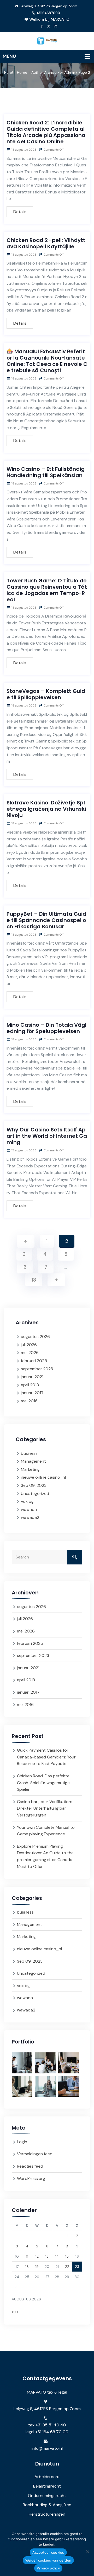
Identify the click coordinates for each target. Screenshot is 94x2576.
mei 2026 (30, 1353)
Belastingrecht (47, 2486)
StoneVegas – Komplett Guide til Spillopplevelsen (46, 694)
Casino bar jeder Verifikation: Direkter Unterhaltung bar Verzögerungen (44, 1808)
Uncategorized (35, 1494)
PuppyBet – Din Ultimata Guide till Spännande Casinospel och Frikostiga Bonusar (46, 920)
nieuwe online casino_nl (43, 1477)
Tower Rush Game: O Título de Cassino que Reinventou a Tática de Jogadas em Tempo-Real (47, 590)
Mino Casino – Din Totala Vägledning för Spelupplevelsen (46, 1028)
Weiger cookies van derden (48, 2560)
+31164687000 (48, 13)
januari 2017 (32, 1393)
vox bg (27, 1501)
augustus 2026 (35, 1337)
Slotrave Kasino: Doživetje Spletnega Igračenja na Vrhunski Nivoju (46, 809)
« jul (15, 2312)
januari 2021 (32, 1377)
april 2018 (30, 1385)
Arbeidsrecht (47, 2477)
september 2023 (37, 1369)
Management (33, 1461)
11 (27, 2256)
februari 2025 (34, 1361)
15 (67, 2256)
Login (22, 2142)
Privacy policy (48, 2568)
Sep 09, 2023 (34, 1485)
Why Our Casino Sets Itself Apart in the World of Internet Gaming (47, 1136)
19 (37, 2267)
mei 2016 (29, 1401)
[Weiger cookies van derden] (87, 2552)
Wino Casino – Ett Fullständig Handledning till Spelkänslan (46, 472)
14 (57, 2256)
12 (37, 2256)
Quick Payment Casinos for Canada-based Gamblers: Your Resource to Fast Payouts (46, 1757)
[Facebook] (42, 27)
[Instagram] (55, 27)
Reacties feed (30, 2166)
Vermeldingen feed (35, 2154)
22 (67, 2267)
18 (34, 1280)
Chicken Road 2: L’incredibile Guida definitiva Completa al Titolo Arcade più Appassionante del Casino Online (46, 132)
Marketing (30, 1469)
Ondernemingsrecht (47, 2496)
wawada (29, 1510)
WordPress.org (31, 2179)
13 (47, 2256)
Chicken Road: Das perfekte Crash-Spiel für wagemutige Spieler (43, 1783)
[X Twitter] (49, 27)
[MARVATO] (47, 41)
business (29, 1453)
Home (22, 72)
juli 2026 (29, 1345)
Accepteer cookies (48, 2552)
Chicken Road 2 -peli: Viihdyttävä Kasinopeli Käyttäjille (46, 243)
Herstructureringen (47, 2514)
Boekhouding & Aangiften (47, 2505)
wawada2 (30, 1517)
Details (20, 212)
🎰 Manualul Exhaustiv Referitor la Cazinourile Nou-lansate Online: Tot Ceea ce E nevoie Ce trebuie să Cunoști (47, 361)
